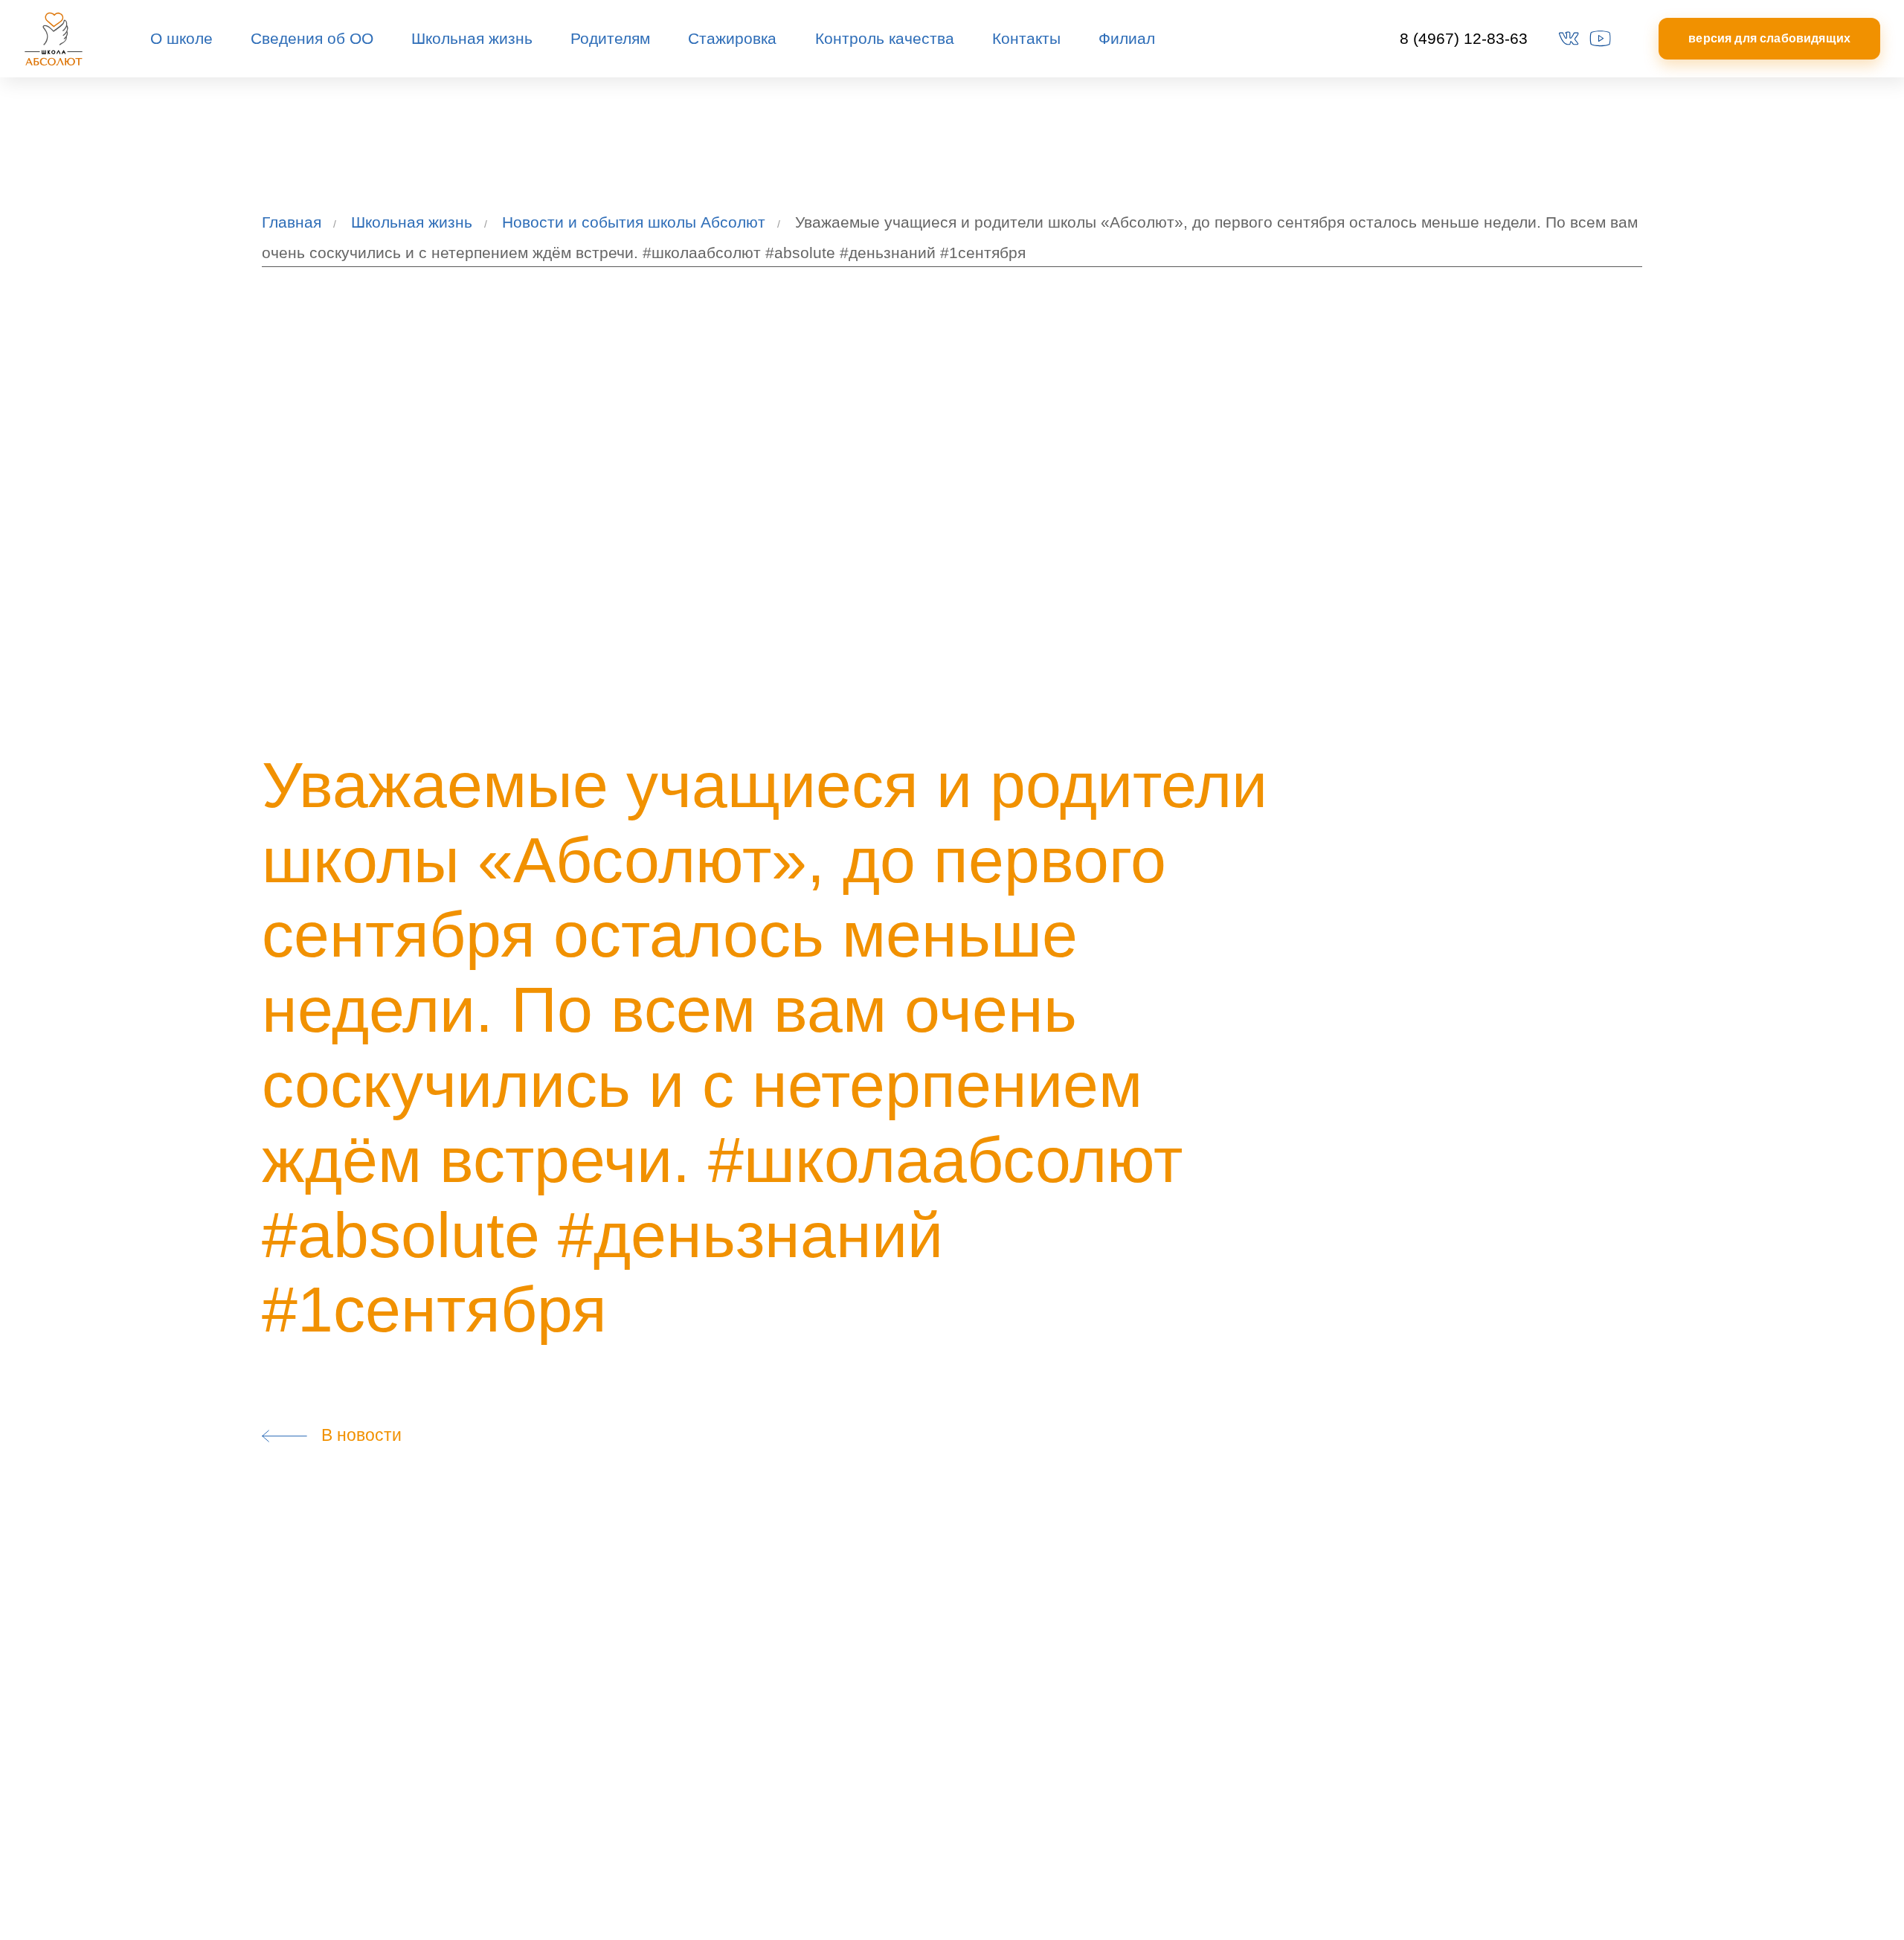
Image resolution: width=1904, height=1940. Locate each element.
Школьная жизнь (472, 38)
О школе (181, 38)
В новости (355, 1435)
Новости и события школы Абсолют (634, 222)
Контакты (1026, 38)
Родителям (610, 38)
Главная (292, 222)
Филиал (1127, 38)
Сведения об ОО (312, 38)
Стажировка (732, 38)
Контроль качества (885, 38)
